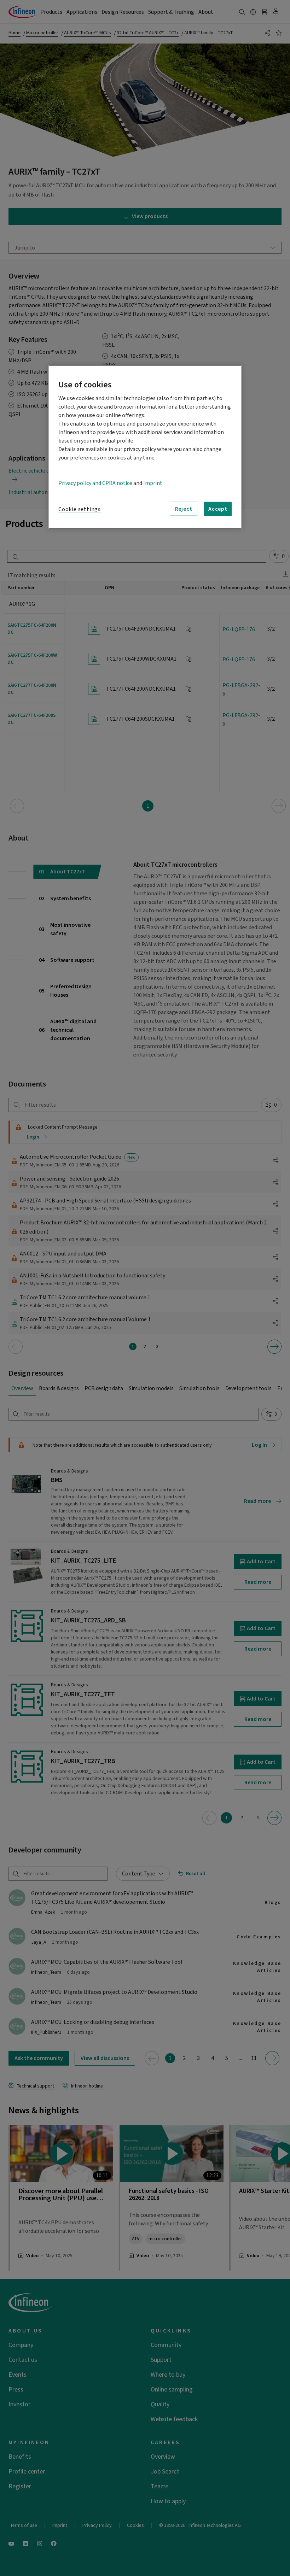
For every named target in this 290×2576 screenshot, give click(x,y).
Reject (184, 509)
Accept (218, 509)
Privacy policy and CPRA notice (95, 483)
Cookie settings (80, 509)
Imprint (153, 483)
